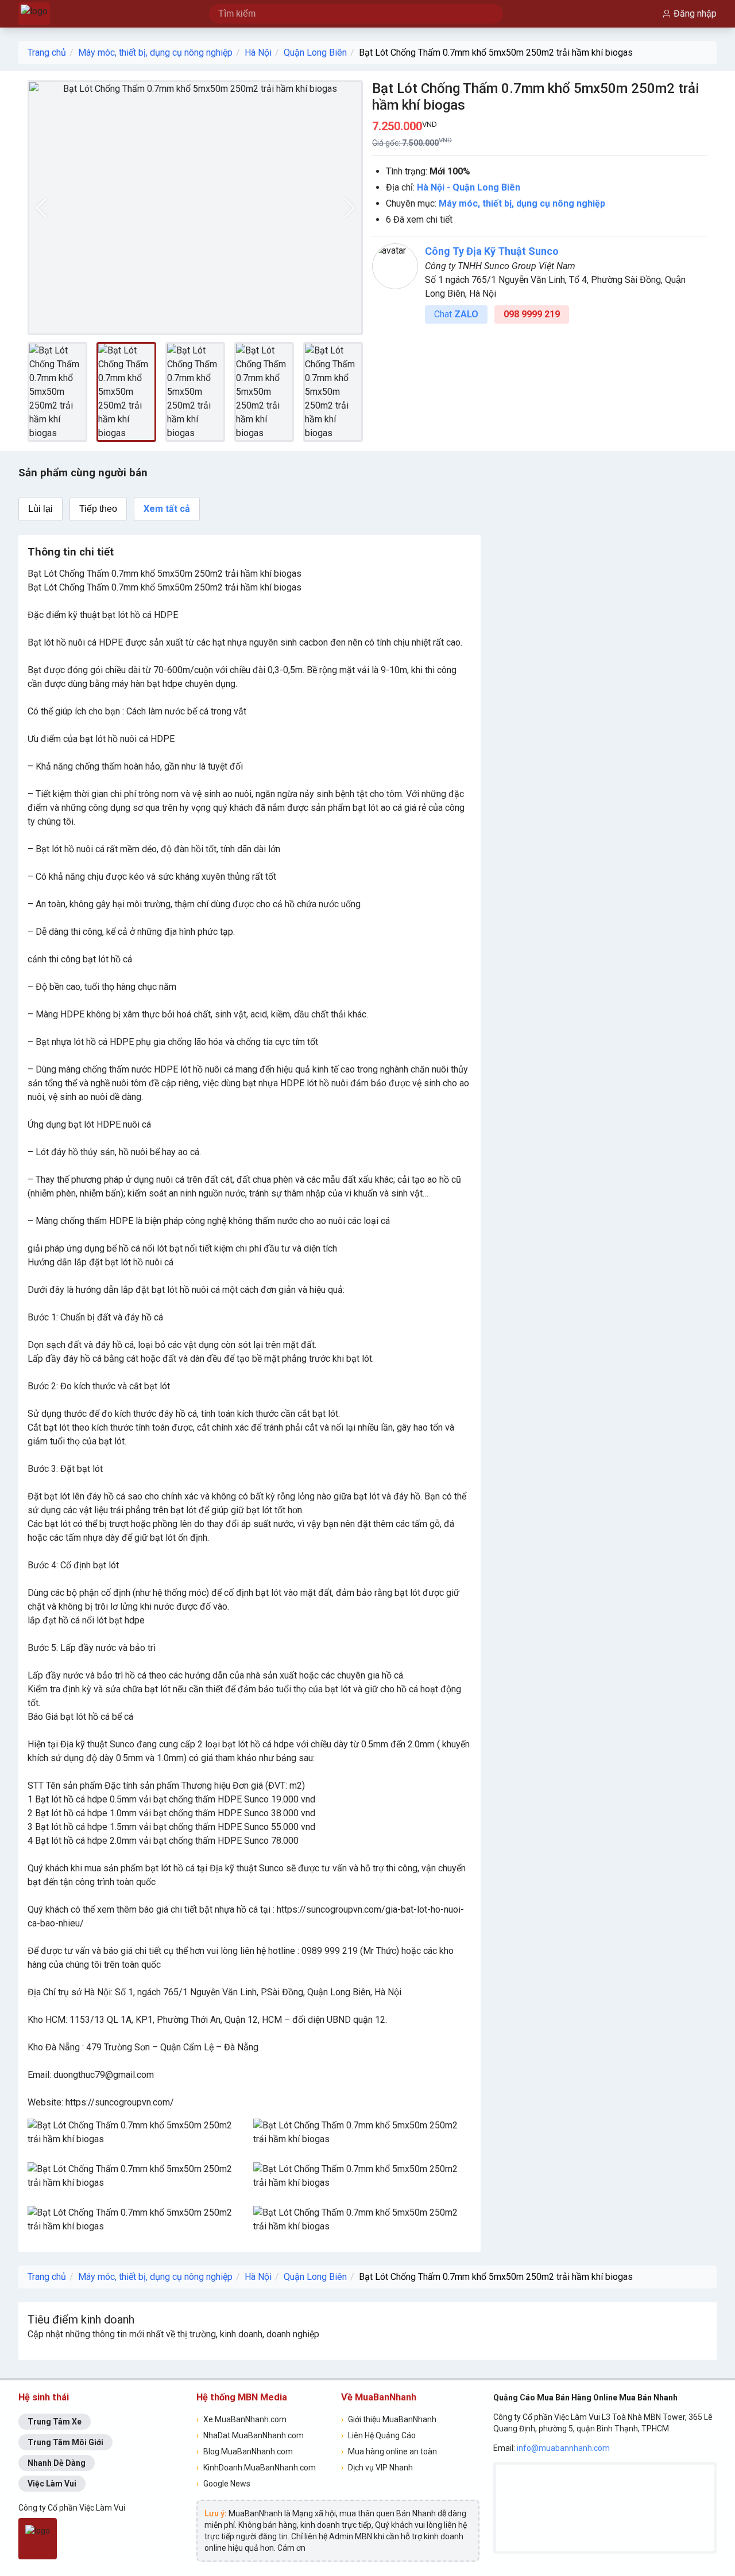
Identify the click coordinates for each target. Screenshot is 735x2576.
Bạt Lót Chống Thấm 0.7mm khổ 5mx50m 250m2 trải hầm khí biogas (496, 53)
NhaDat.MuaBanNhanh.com (250, 2435)
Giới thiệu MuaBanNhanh (389, 2419)
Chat (456, 314)
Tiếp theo (98, 509)
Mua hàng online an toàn (389, 2451)
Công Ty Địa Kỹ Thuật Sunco (492, 251)
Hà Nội (258, 53)
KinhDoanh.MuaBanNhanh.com (256, 2468)
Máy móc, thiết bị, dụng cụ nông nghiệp (155, 53)
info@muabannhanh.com (563, 2448)
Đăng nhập (695, 13)
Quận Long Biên (315, 53)
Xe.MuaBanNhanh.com (241, 2419)
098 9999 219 (532, 314)
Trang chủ (47, 53)
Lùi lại (40, 509)
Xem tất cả (167, 509)
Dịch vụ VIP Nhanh (377, 2468)
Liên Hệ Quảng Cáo (378, 2435)
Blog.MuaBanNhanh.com (245, 2451)
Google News (223, 2484)
